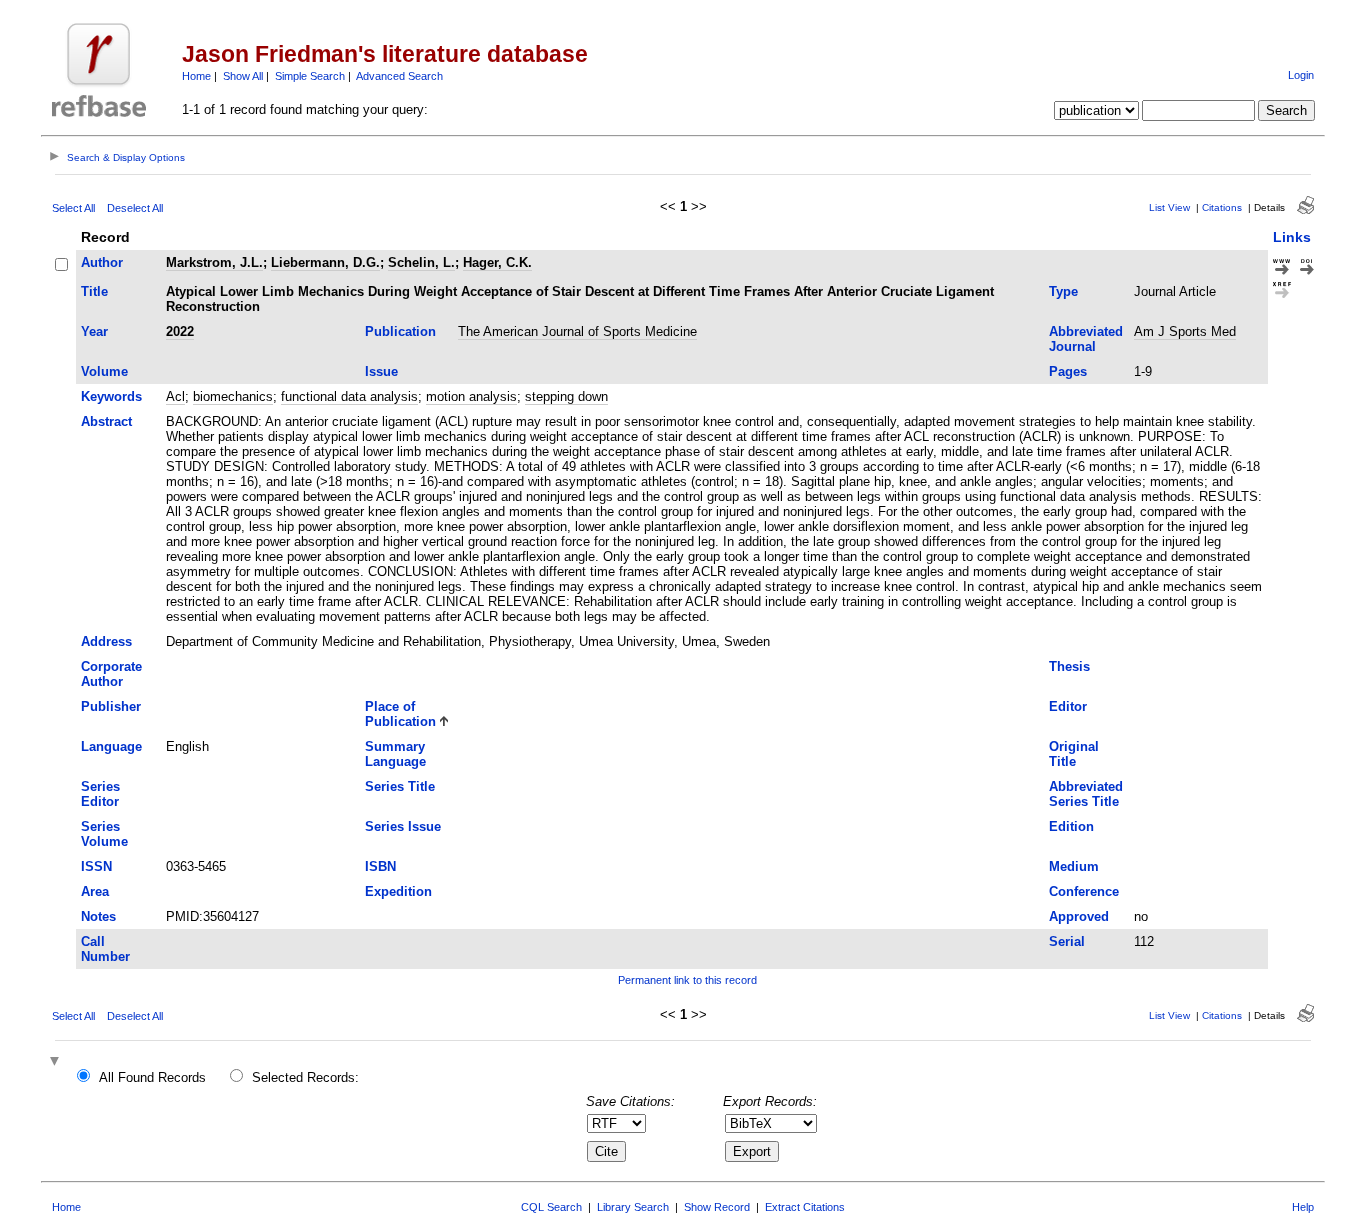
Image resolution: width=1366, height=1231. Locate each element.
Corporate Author (111, 674)
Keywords (111, 396)
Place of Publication (400, 714)
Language (111, 746)
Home (196, 76)
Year (94, 331)
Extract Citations (805, 1207)
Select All (73, 208)
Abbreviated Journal (1086, 339)
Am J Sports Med (1185, 331)
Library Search (633, 1207)
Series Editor (100, 794)
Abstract (106, 421)
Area (95, 891)
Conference (1084, 891)
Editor (1068, 706)
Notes (98, 916)
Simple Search (310, 76)
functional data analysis (349, 396)
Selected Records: (305, 1077)
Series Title (400, 786)
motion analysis (471, 396)
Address (106, 641)
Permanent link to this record (687, 980)
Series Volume (104, 834)
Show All (243, 76)
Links (1292, 237)
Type (1063, 291)
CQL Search (551, 1207)
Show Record (717, 1207)
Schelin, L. (421, 262)
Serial (1067, 941)
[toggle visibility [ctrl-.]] (57, 1062)
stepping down (566, 396)
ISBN (380, 866)
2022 (180, 331)
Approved (1079, 916)
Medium (1074, 866)
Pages (1068, 371)
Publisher (111, 706)
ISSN (96, 866)
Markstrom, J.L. (214, 262)
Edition (1071, 826)
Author (102, 262)
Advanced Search (399, 76)
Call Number (105, 949)
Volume (104, 371)
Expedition (398, 891)
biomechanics (233, 396)
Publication (400, 331)
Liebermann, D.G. (325, 262)
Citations (1222, 207)
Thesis (1069, 666)
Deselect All (135, 208)
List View (1169, 207)
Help (1303, 1207)
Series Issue (403, 826)
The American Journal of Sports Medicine (577, 331)
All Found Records (152, 1077)
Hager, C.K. (497, 262)
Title (94, 291)
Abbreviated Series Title (1086, 794)
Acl (175, 396)
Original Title (1074, 754)
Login (1301, 75)
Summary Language (395, 754)
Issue (381, 371)
